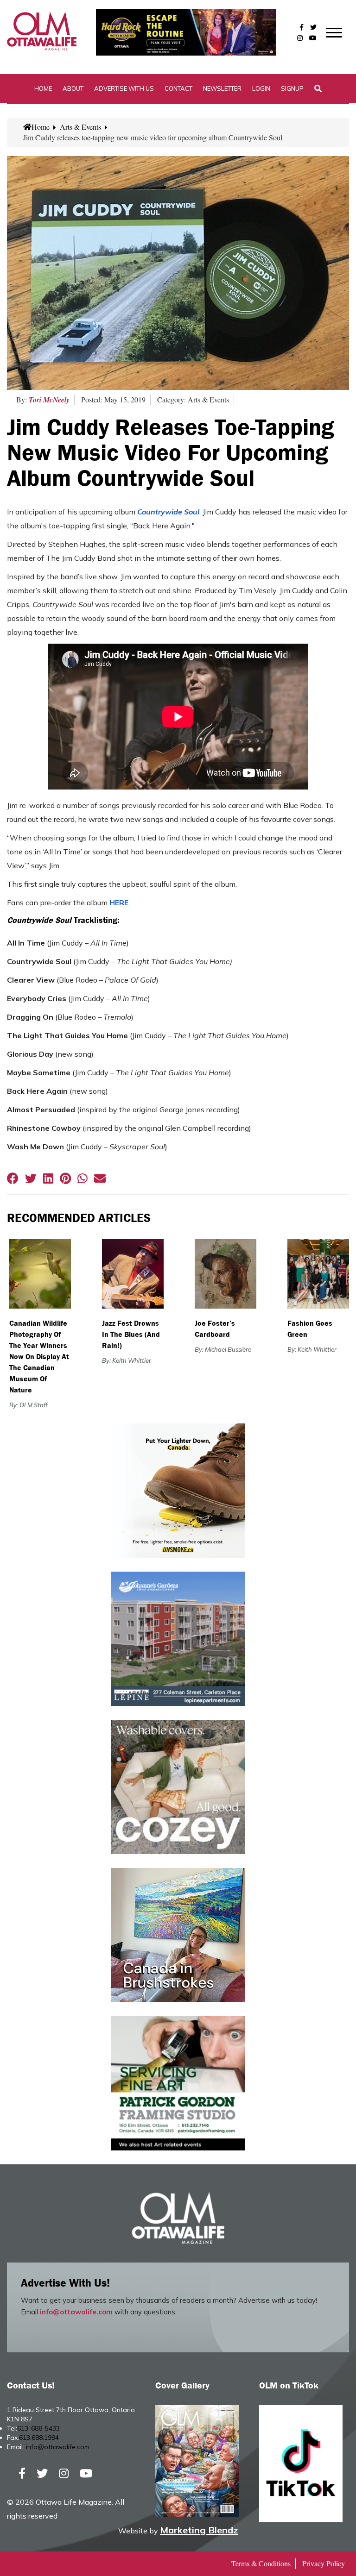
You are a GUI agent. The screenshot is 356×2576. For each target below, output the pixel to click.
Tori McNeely (49, 400)
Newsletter (222, 88)
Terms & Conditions (261, 2563)
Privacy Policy (324, 2563)
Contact (178, 88)
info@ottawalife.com (76, 2312)
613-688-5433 (38, 2428)
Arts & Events (80, 127)
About (73, 88)
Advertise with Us (124, 88)
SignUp (292, 88)
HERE (119, 903)
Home (43, 88)
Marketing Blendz (199, 2530)
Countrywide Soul (168, 512)
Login (261, 88)
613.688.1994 (39, 2438)
